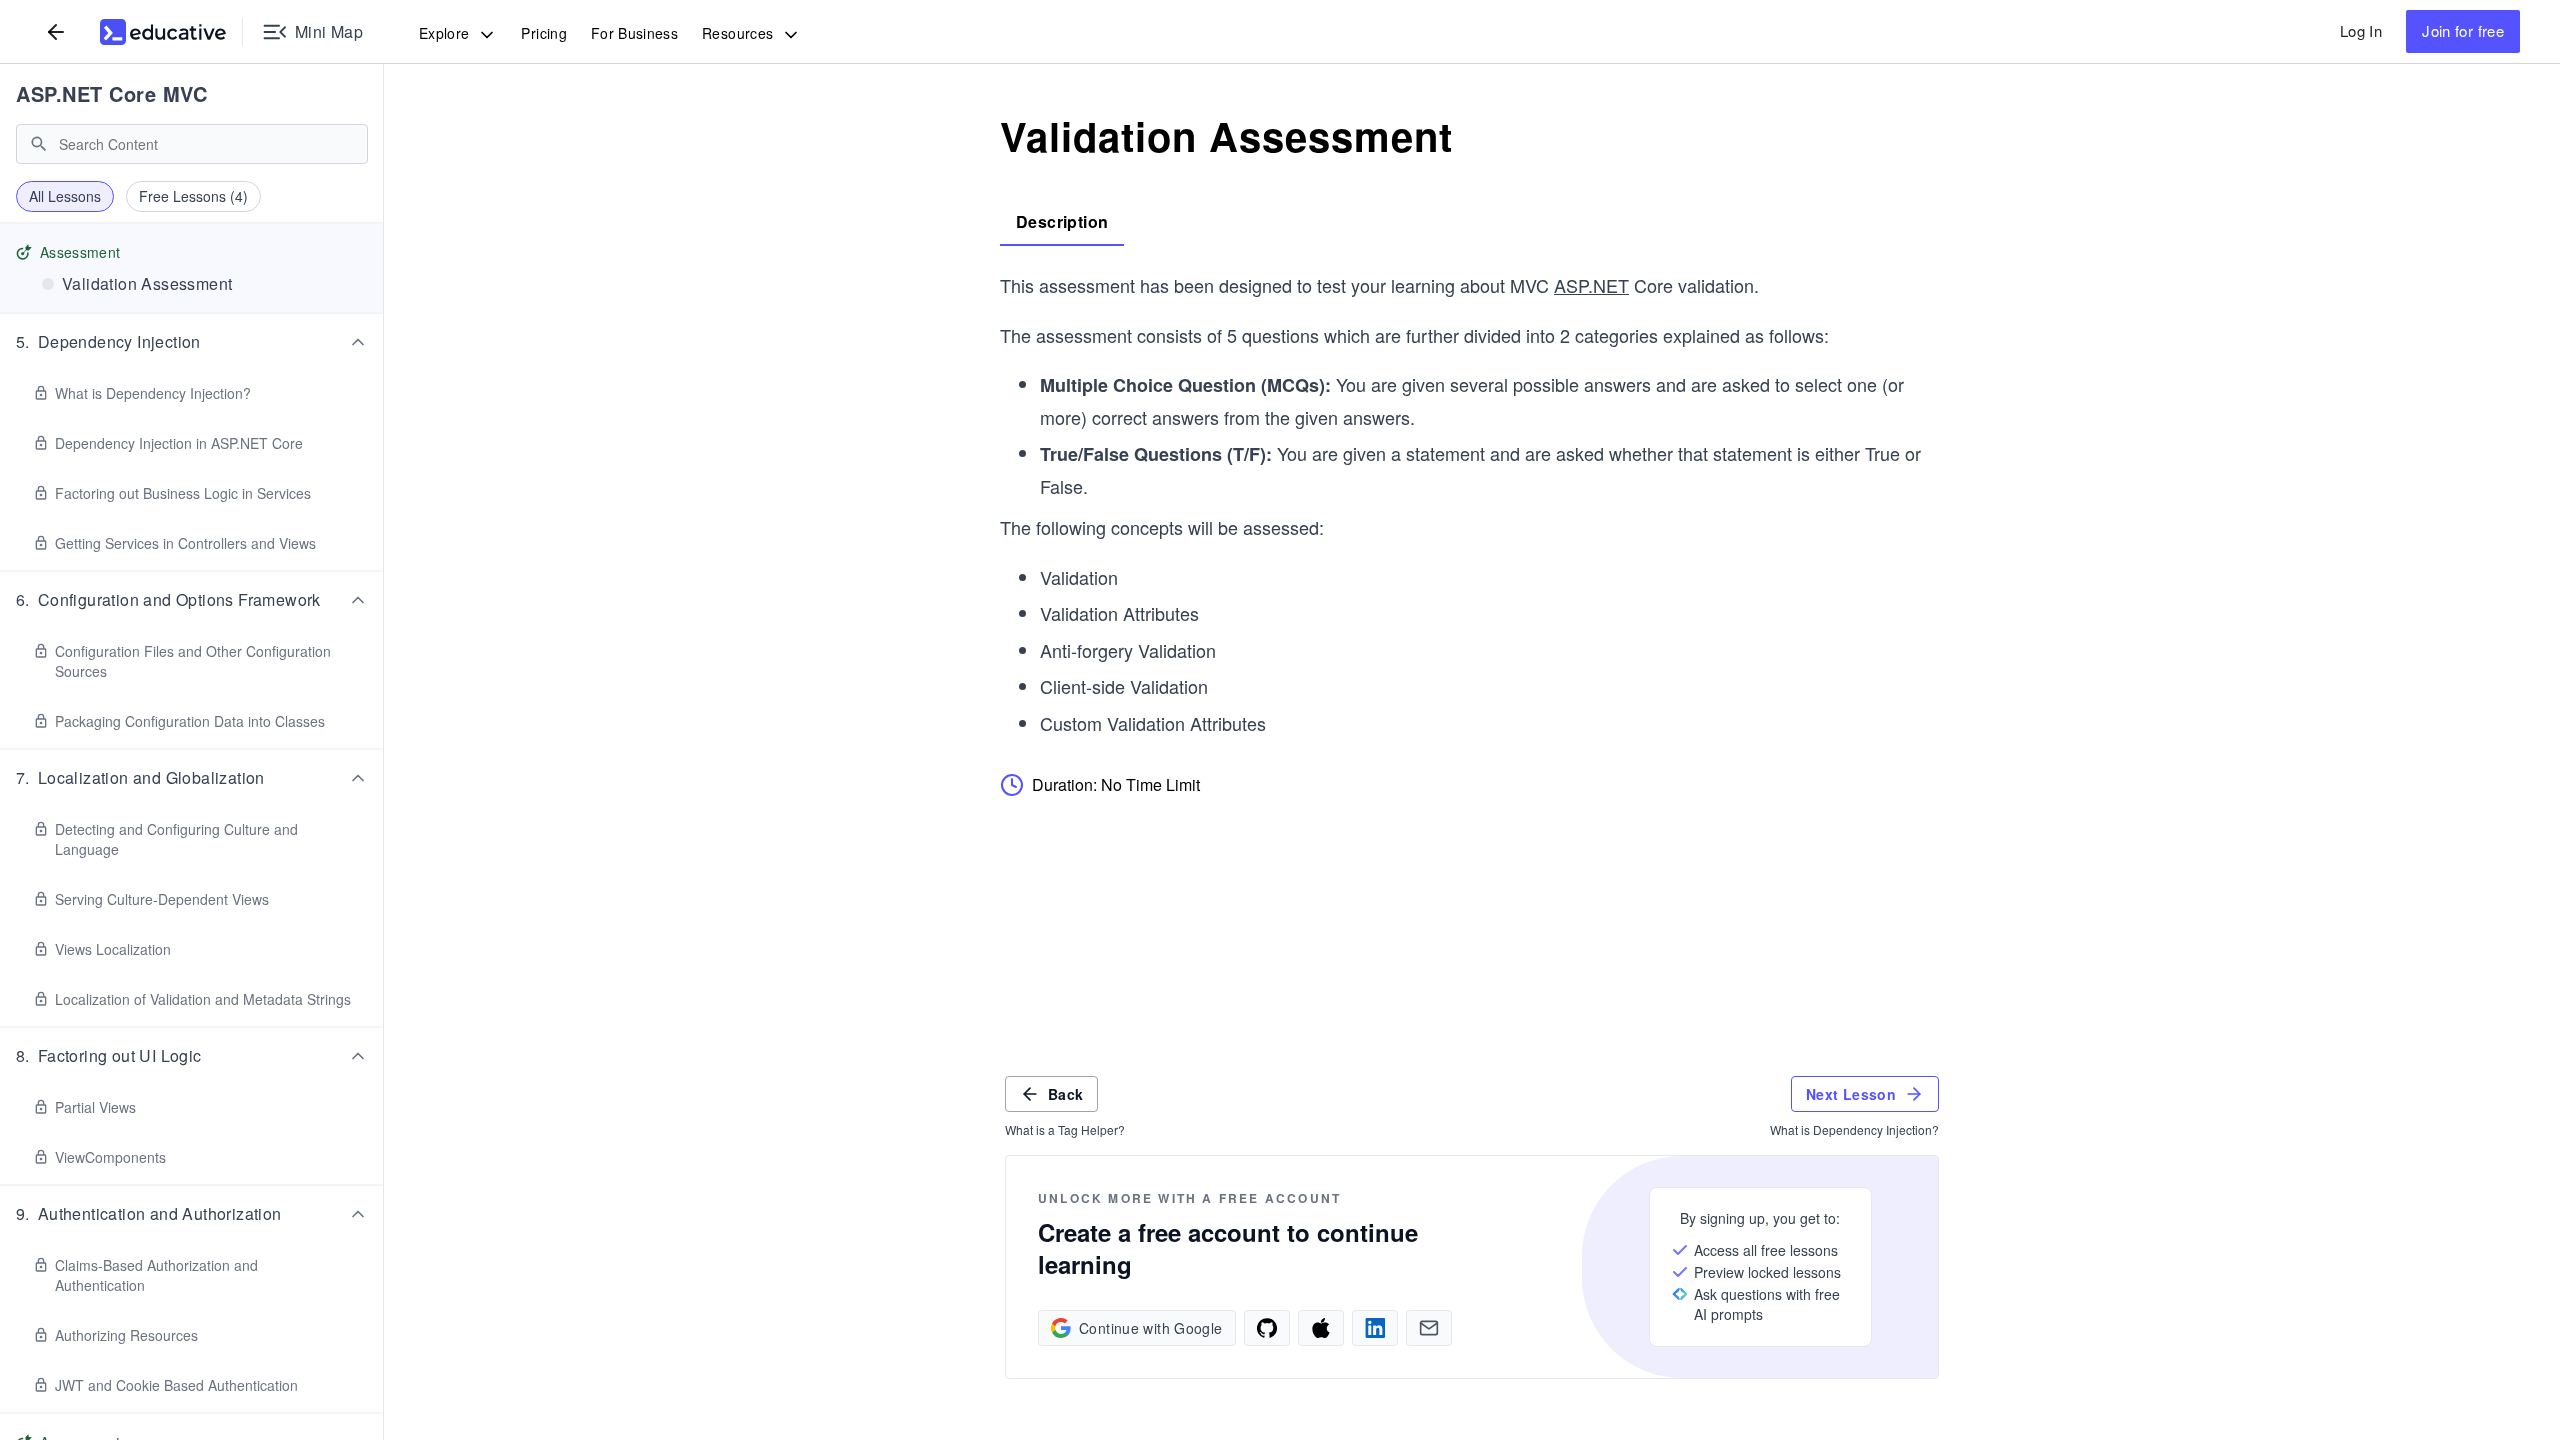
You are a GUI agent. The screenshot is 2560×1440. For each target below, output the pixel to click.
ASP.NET (1591, 285)
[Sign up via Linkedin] (1375, 1328)
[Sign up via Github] (1267, 1328)
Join (2463, 30)
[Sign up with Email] (1429, 1328)
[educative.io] (163, 32)
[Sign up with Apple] (1321, 1328)
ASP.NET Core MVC (111, 93)
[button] (192, 342)
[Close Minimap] (384, 140)
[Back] (56, 32)
